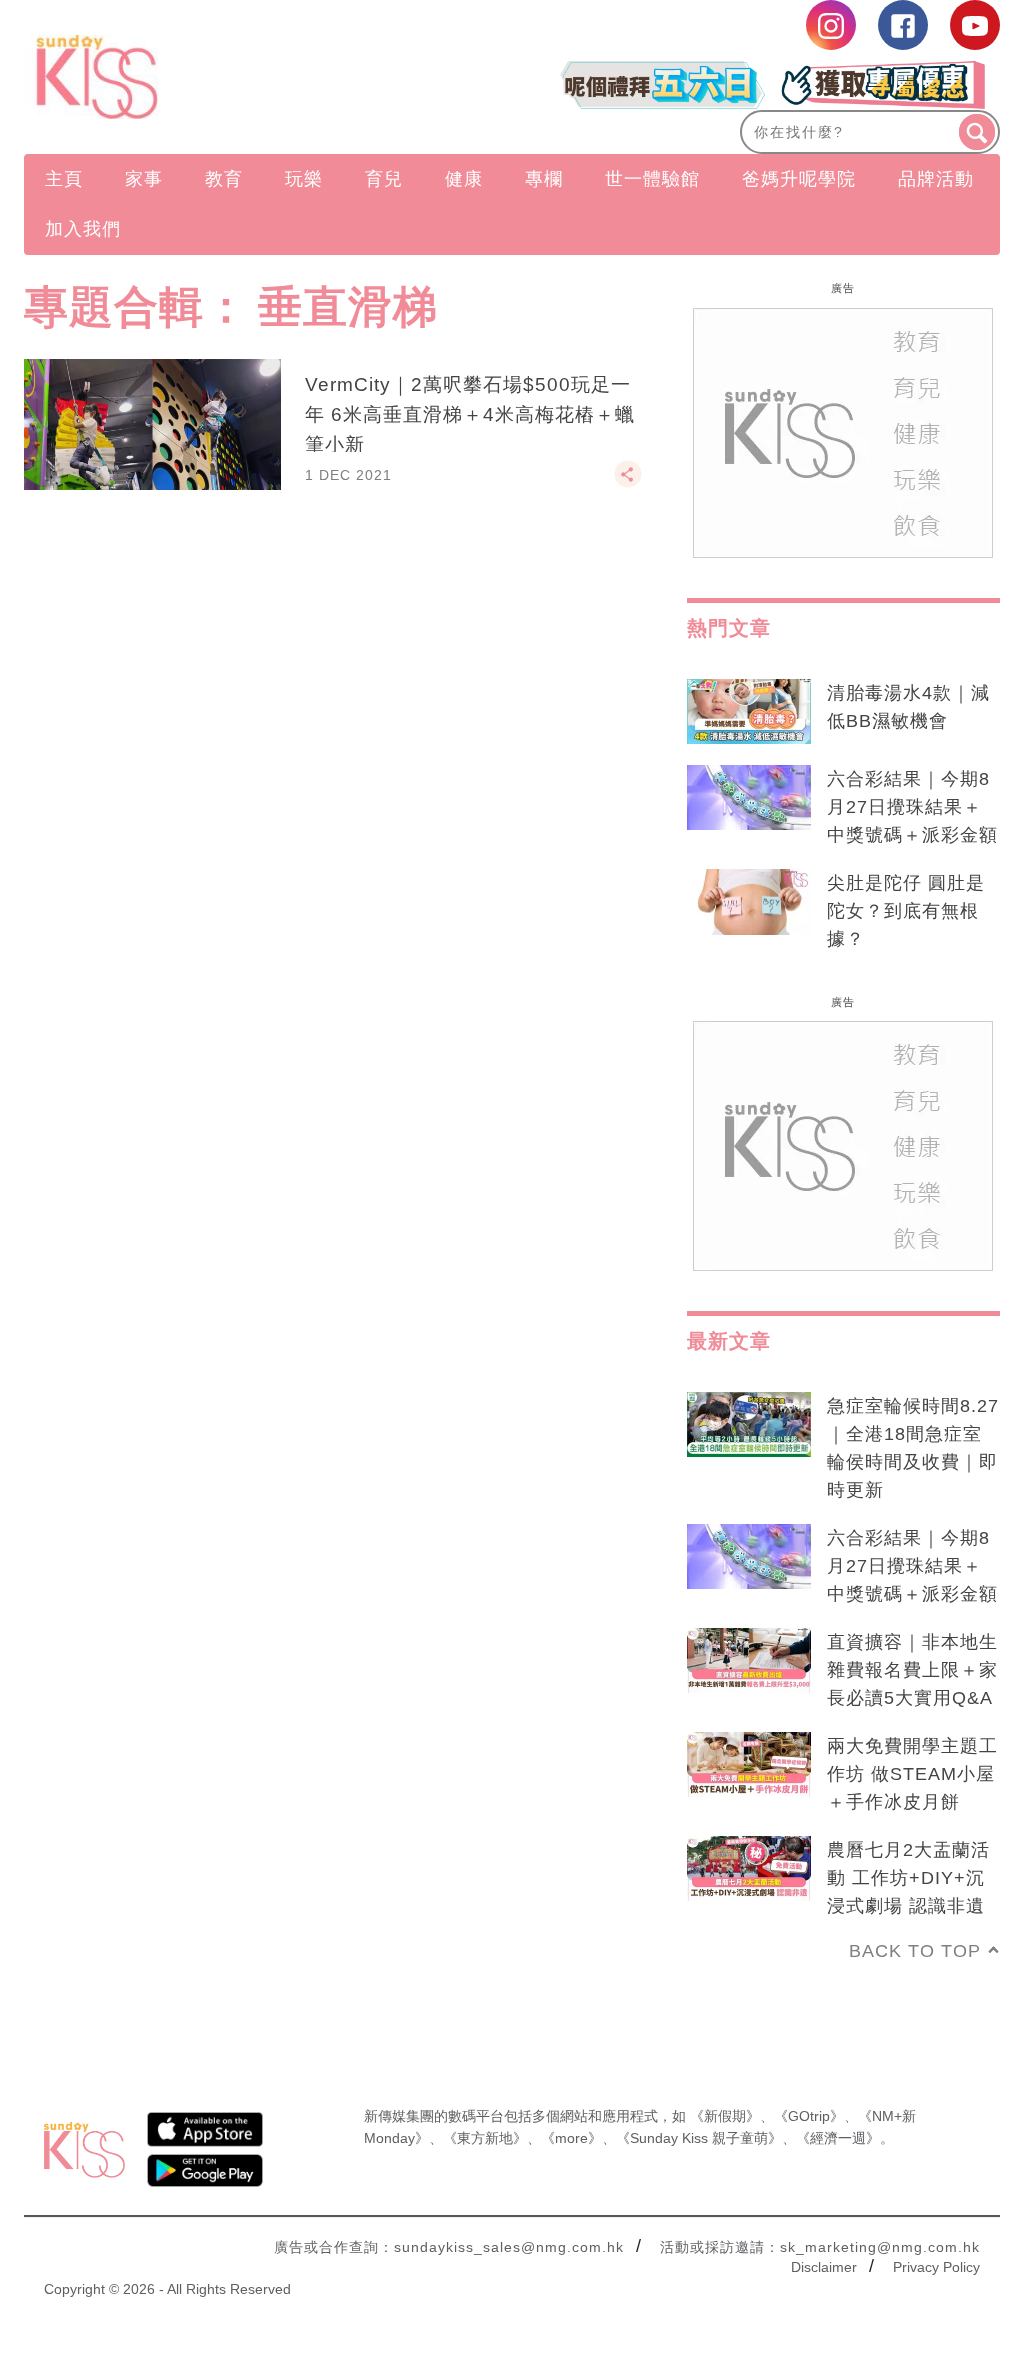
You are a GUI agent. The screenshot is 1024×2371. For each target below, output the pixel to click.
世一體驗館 (652, 179)
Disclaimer (824, 2267)
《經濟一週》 (838, 2138)
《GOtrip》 (809, 2116)
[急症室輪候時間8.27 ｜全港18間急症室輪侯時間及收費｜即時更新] (749, 1425)
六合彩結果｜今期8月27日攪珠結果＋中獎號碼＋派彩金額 (912, 807)
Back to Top (915, 1951)
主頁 (64, 179)
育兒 (384, 179)
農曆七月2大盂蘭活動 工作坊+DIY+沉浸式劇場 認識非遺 (908, 1878)
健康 (464, 179)
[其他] (628, 483)
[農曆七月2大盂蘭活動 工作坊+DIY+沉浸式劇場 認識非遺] (749, 1869)
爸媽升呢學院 (799, 179)
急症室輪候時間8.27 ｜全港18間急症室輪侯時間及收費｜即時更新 (913, 1448)
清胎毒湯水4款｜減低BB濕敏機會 (908, 707)
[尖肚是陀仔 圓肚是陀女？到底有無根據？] (749, 902)
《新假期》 (725, 2116)
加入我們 (83, 229)
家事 (144, 179)
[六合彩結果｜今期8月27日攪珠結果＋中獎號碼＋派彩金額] (749, 798)
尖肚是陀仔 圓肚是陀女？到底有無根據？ (906, 911)
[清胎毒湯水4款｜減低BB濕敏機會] (749, 712)
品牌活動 (936, 179)
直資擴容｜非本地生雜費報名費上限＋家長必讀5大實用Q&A (912, 1670)
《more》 (571, 2138)
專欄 (544, 179)
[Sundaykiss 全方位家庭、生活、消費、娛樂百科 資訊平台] (170, 77)
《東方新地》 (485, 2138)
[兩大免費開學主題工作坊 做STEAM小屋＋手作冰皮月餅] (749, 1765)
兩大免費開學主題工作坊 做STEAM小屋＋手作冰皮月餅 (912, 1774)
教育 (224, 179)
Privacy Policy (936, 2267)
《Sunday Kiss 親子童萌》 (699, 2138)
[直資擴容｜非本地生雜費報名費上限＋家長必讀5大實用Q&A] (749, 1661)
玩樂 (304, 179)
